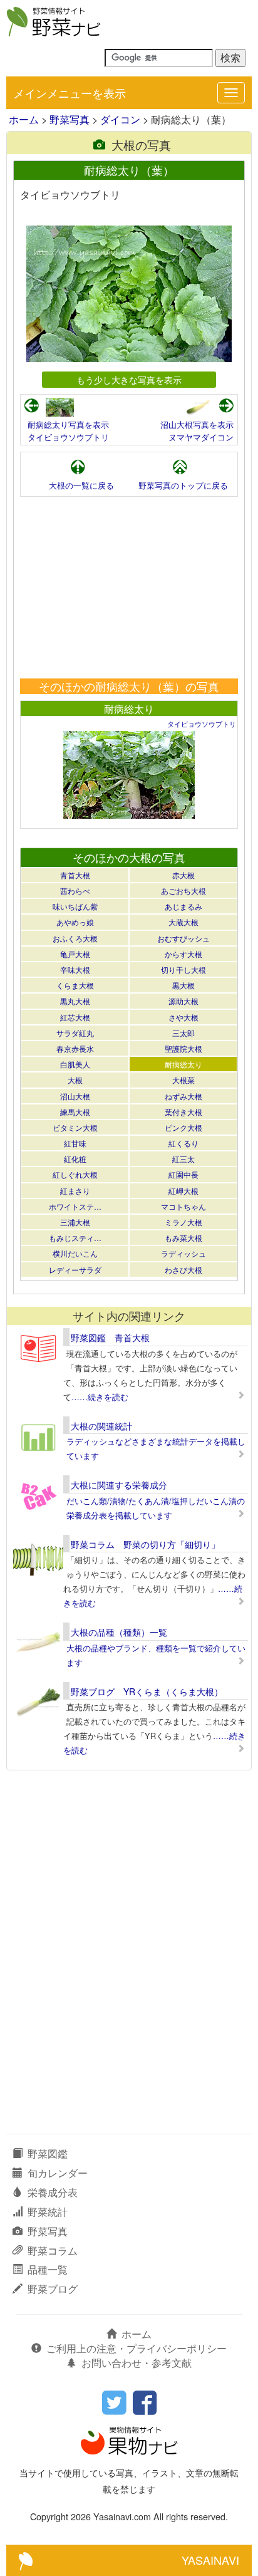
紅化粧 (75, 1159)
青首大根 (75, 875)
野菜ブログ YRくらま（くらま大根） (147, 1691)
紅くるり (183, 1143)
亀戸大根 (75, 954)
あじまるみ (183, 906)
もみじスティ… (75, 1238)
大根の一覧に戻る (81, 485)
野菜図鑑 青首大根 (110, 1337)
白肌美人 (75, 1064)
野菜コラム (53, 2251)
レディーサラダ (75, 1270)
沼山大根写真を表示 (197, 424)
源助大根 (183, 1001)
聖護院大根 (183, 1048)
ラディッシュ (183, 1253)
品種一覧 (48, 2269)
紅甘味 (75, 1143)
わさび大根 (183, 1270)
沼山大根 (75, 1096)
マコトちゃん (183, 1206)
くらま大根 (75, 985)
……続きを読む (100, 1397)
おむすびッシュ (183, 938)
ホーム (24, 119)
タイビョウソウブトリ (68, 437)
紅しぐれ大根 (75, 1174)
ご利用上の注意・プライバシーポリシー (137, 2348)
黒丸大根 (75, 1001)
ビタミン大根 (75, 1127)
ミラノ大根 (183, 1222)
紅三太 (183, 1159)
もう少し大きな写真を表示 (129, 379)
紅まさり (75, 1191)
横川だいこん (75, 1253)
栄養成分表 (53, 2192)
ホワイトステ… (75, 1206)
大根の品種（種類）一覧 (119, 1632)
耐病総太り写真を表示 (68, 424)
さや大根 (183, 1017)
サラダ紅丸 (75, 1033)
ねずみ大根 (183, 1096)
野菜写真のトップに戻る (183, 485)
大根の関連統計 (101, 1426)
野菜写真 (70, 119)
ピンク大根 (183, 1127)
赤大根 (183, 875)
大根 (75, 1080)
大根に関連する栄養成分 (119, 1485)
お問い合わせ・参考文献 (137, 2363)
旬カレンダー (58, 2173)
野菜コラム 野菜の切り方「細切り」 (145, 1544)
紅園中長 (183, 1174)
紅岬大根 (183, 1191)
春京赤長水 (75, 1048)
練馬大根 (75, 1112)
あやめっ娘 (75, 922)
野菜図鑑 (48, 2153)
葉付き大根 (183, 1112)
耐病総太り (129, 709)
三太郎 (183, 1033)
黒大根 (183, 985)
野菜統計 (48, 2212)
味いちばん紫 (75, 906)
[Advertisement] (129, 588)
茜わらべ (75, 891)
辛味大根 (75, 969)
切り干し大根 (183, 969)
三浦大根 (75, 1222)
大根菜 (183, 1080)
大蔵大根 (183, 922)
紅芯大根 (75, 1017)
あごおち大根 (183, 891)
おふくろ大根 (75, 938)
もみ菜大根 (183, 1238)
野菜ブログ (53, 2289)
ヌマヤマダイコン (201, 437)
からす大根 (183, 954)
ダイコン (120, 119)
